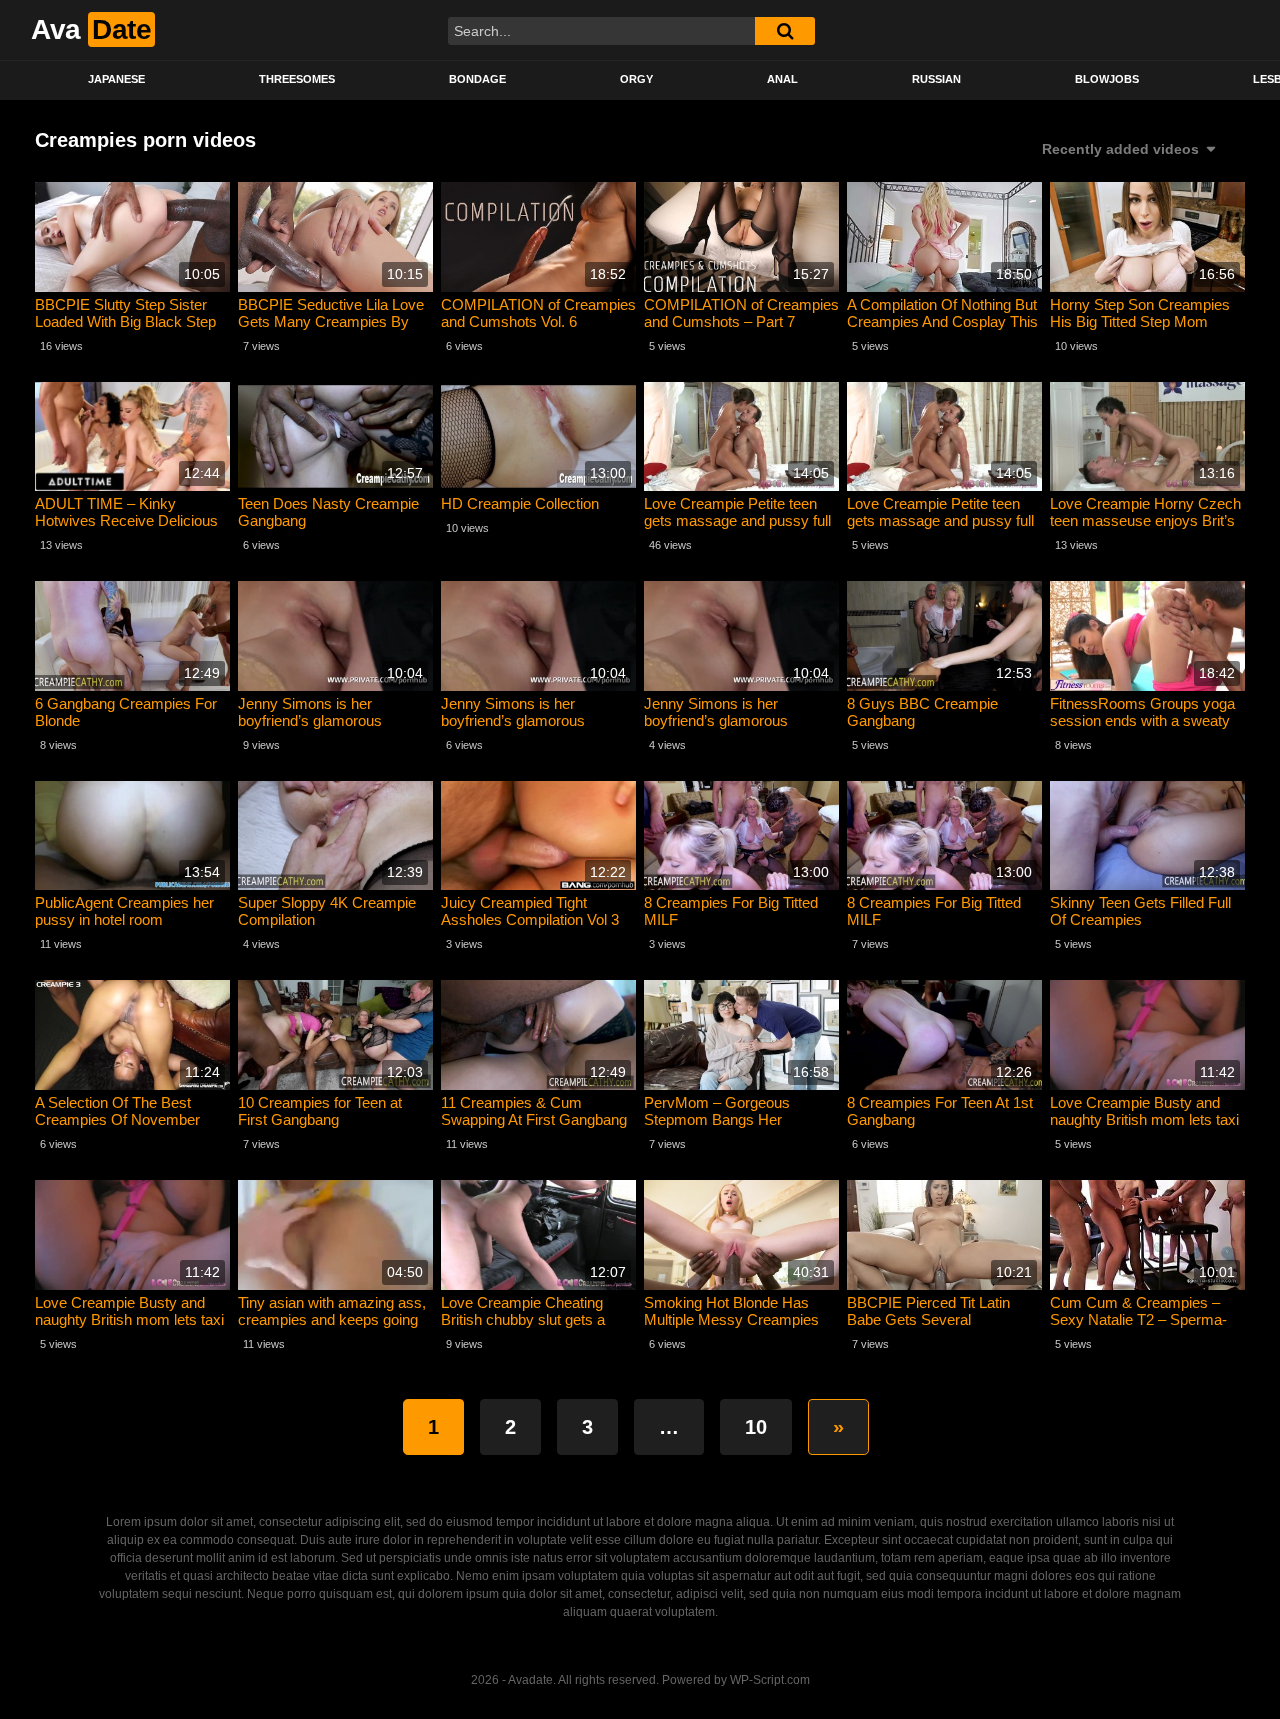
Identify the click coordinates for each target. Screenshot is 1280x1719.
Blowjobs (1107, 79)
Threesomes (297, 79)
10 (756, 1427)
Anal (782, 79)
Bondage (477, 79)
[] (785, 31)
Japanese (116, 79)
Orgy (636, 79)
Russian (936, 79)
